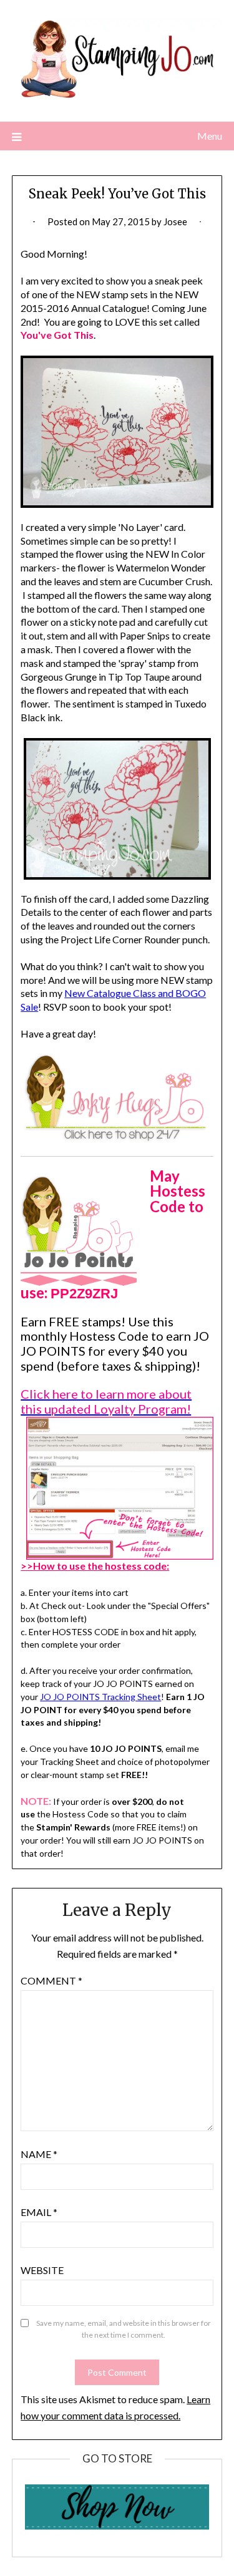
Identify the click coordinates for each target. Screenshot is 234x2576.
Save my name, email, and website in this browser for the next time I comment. (124, 2329)
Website (42, 2270)
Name (39, 2154)
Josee (175, 221)
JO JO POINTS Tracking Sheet (100, 1697)
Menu (210, 136)
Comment (51, 1981)
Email (39, 2212)
